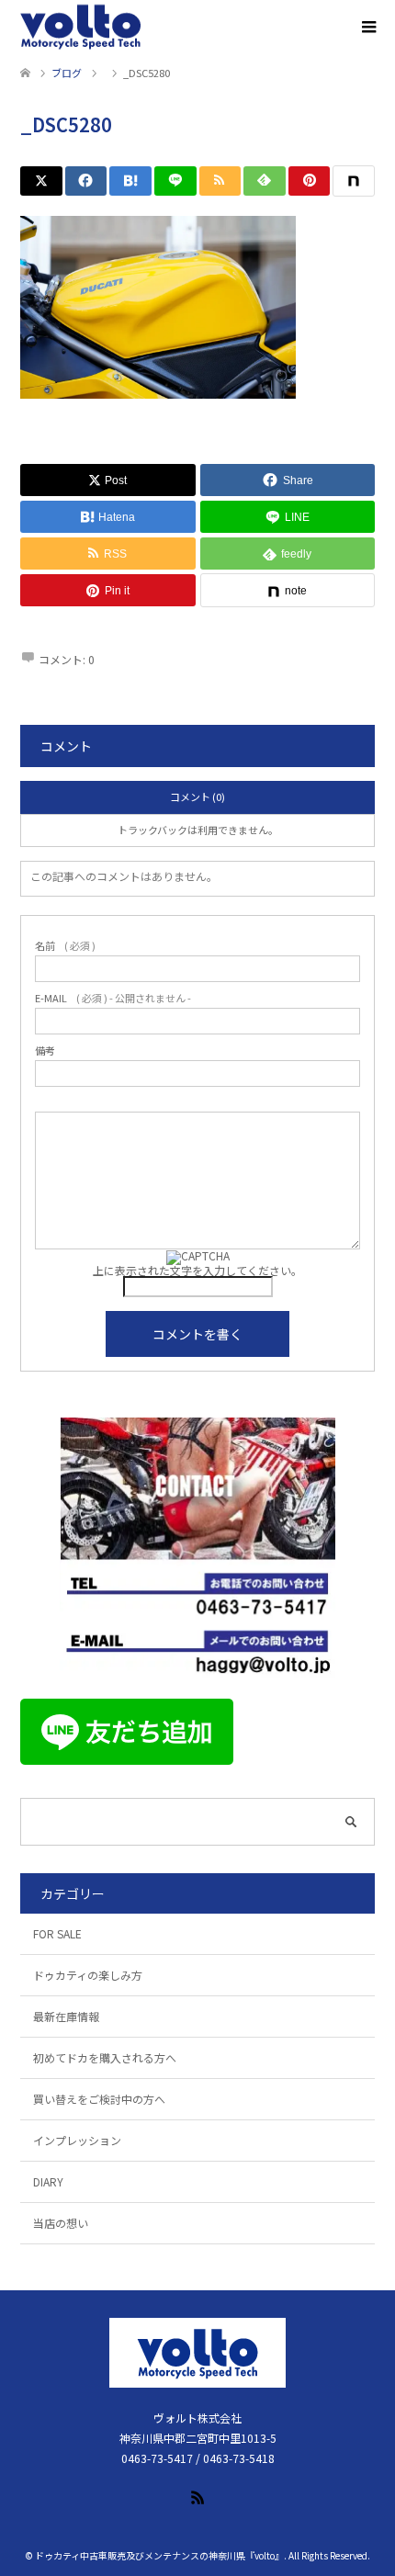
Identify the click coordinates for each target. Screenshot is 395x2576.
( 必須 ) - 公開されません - (113, 998)
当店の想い (61, 2223)
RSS (197, 2496)
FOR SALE (57, 1933)
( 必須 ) (65, 946)
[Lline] (175, 181)
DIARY (48, 2181)
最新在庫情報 (66, 2016)
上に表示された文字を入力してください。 (197, 1270)
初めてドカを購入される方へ (105, 2057)
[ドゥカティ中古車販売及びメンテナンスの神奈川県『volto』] (81, 28)
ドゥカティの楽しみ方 (88, 1975)
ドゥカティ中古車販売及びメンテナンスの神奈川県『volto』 (159, 2555)
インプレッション (77, 2140)
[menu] (367, 28)
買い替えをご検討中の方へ (99, 2099)
